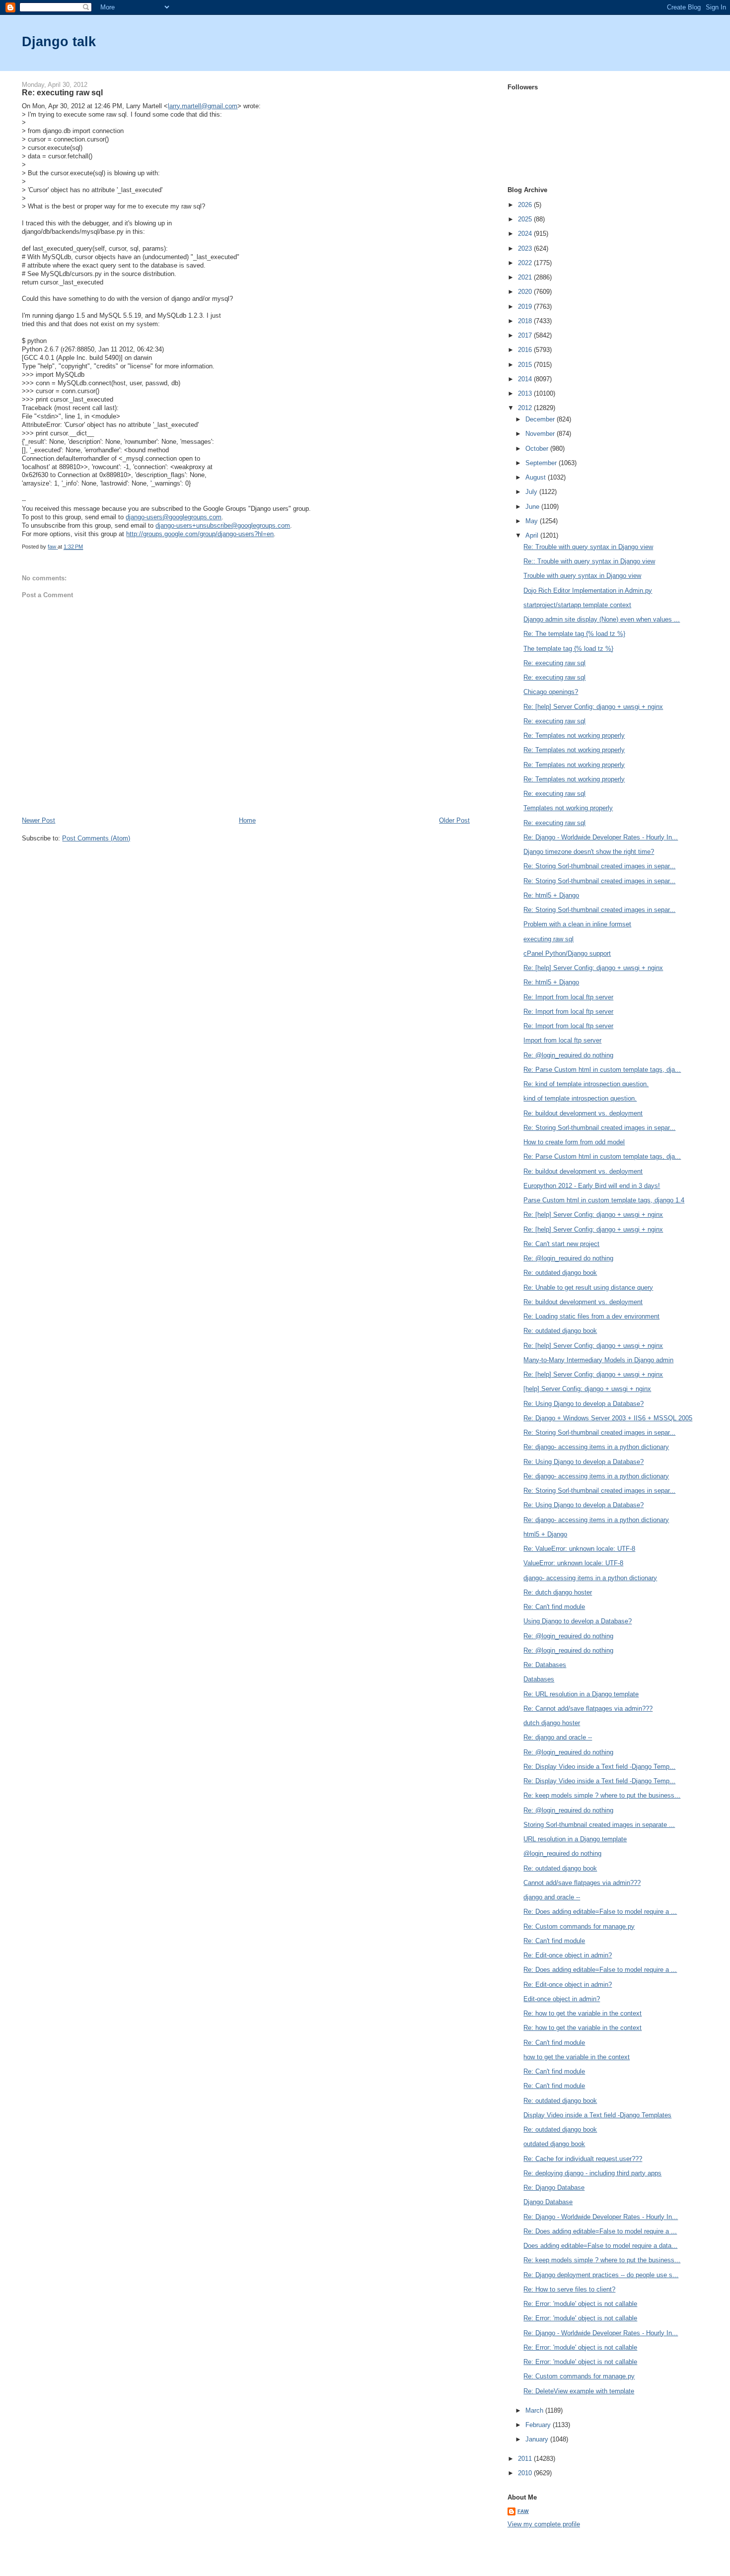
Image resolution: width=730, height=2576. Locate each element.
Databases (539, 1679)
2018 (526, 321)
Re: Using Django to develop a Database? (584, 1404)
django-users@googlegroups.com (174, 517)
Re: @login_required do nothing (568, 1055)
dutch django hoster (552, 1723)
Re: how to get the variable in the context (583, 2013)
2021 (526, 277)
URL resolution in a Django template (575, 1839)
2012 (526, 408)
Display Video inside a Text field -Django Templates (597, 2115)
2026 (526, 205)
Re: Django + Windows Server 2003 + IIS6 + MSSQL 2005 (608, 1418)
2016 (526, 350)
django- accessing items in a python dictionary (590, 1578)
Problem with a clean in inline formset (577, 924)
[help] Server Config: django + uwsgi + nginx (587, 1389)
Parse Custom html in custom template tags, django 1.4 (604, 1200)
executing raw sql (548, 939)
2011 (526, 2459)
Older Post (454, 820)
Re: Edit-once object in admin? (568, 1955)
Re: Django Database (554, 2188)
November (541, 434)
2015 (526, 365)
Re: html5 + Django (551, 895)
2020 (526, 292)
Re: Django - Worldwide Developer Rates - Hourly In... (601, 837)
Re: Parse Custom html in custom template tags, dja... (602, 1070)
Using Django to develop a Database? (578, 1621)
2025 (526, 219)
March (535, 2410)
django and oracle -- (552, 1897)
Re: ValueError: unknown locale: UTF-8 (579, 1549)
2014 (526, 379)
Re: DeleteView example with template (579, 2391)
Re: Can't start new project (561, 1244)
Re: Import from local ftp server (568, 997)
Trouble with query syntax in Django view (582, 576)
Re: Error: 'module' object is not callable (580, 2304)
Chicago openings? (551, 692)
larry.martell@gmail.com (203, 106)
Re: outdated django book (560, 1273)
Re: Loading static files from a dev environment (591, 1316)
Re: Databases (545, 1665)
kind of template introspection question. (580, 1098)
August (537, 477)
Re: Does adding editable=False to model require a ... (600, 1912)
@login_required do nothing (562, 1853)
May (533, 521)
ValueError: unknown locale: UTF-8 (573, 1563)
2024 (526, 234)
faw (523, 2511)
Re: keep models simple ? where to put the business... (602, 1795)
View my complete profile (544, 2524)
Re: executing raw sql (554, 663)
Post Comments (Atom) (96, 838)
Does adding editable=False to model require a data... (600, 2246)
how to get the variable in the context (577, 2057)
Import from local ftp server (562, 1040)
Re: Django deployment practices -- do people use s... (601, 2275)
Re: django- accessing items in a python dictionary (596, 1447)
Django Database (548, 2202)
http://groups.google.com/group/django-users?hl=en (200, 534)
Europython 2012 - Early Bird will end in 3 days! (592, 1186)
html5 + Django (545, 1534)
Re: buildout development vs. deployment (583, 1113)
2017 (526, 335)
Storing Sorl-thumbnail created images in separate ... (599, 1825)
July (532, 492)
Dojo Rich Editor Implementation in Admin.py (588, 591)
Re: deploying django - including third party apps (592, 2173)
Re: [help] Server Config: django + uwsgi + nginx (593, 707)
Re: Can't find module (554, 1607)
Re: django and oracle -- (558, 1737)
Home (247, 820)
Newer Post (38, 820)
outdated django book (554, 2144)
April (533, 535)
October (538, 449)
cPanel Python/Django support (567, 953)
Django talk (59, 41)
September (542, 463)
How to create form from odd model (574, 1142)
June (533, 507)
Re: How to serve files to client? (569, 2289)
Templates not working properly (568, 808)
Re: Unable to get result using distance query (588, 1288)
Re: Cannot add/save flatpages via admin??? (588, 1708)
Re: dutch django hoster (558, 1592)
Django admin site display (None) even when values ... (602, 619)
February (539, 2425)
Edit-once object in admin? (562, 1999)
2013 (526, 393)
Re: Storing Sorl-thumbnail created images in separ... (599, 866)
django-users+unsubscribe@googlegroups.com (223, 525)
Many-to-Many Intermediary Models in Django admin (598, 1360)
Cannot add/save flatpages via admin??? (582, 1883)
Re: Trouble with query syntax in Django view (588, 547)
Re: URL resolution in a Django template (581, 1694)
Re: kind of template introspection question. (586, 1084)
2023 (526, 248)
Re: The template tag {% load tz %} (574, 634)
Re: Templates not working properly (574, 735)
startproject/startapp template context (577, 605)
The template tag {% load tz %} (568, 649)
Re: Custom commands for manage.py (579, 1926)
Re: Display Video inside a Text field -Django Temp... (599, 1767)
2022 (526, 263)
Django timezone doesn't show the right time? (589, 852)
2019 (526, 307)
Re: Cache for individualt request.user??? (583, 2159)
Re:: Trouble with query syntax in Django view (589, 561)
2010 (526, 2473)
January (538, 2439)
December (541, 419)
